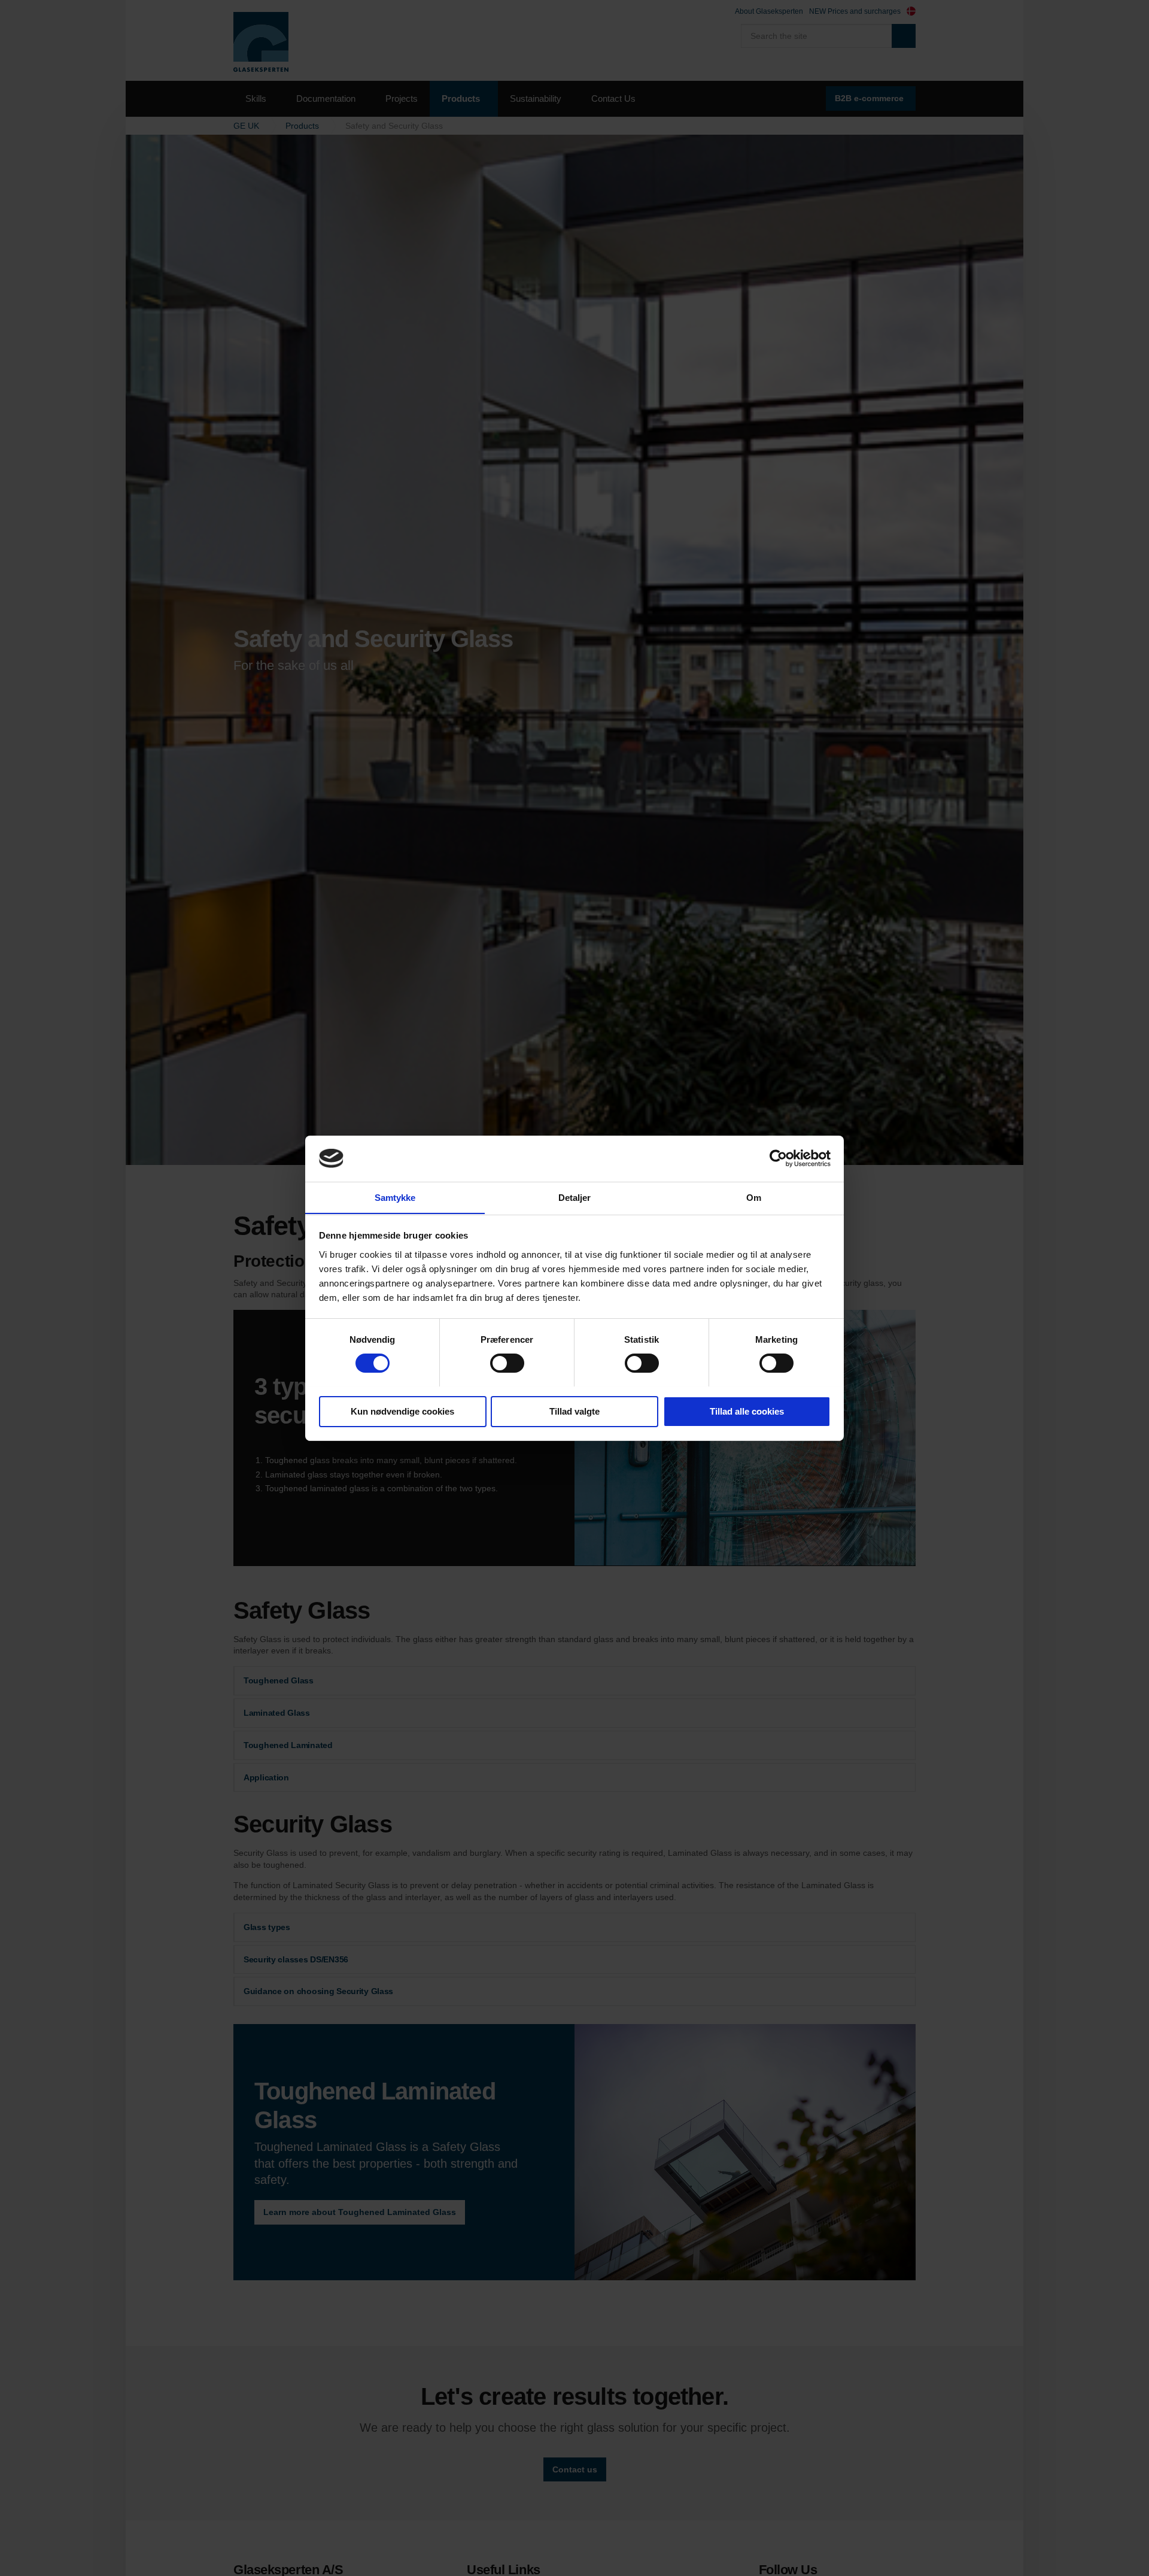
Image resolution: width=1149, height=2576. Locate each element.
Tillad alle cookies (747, 1411)
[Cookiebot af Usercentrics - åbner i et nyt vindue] (778, 1158)
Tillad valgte (574, 1411)
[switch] (507, 1363)
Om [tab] (754, 1197)
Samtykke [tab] (395, 1197)
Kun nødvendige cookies (402, 1411)
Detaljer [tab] (575, 1197)
